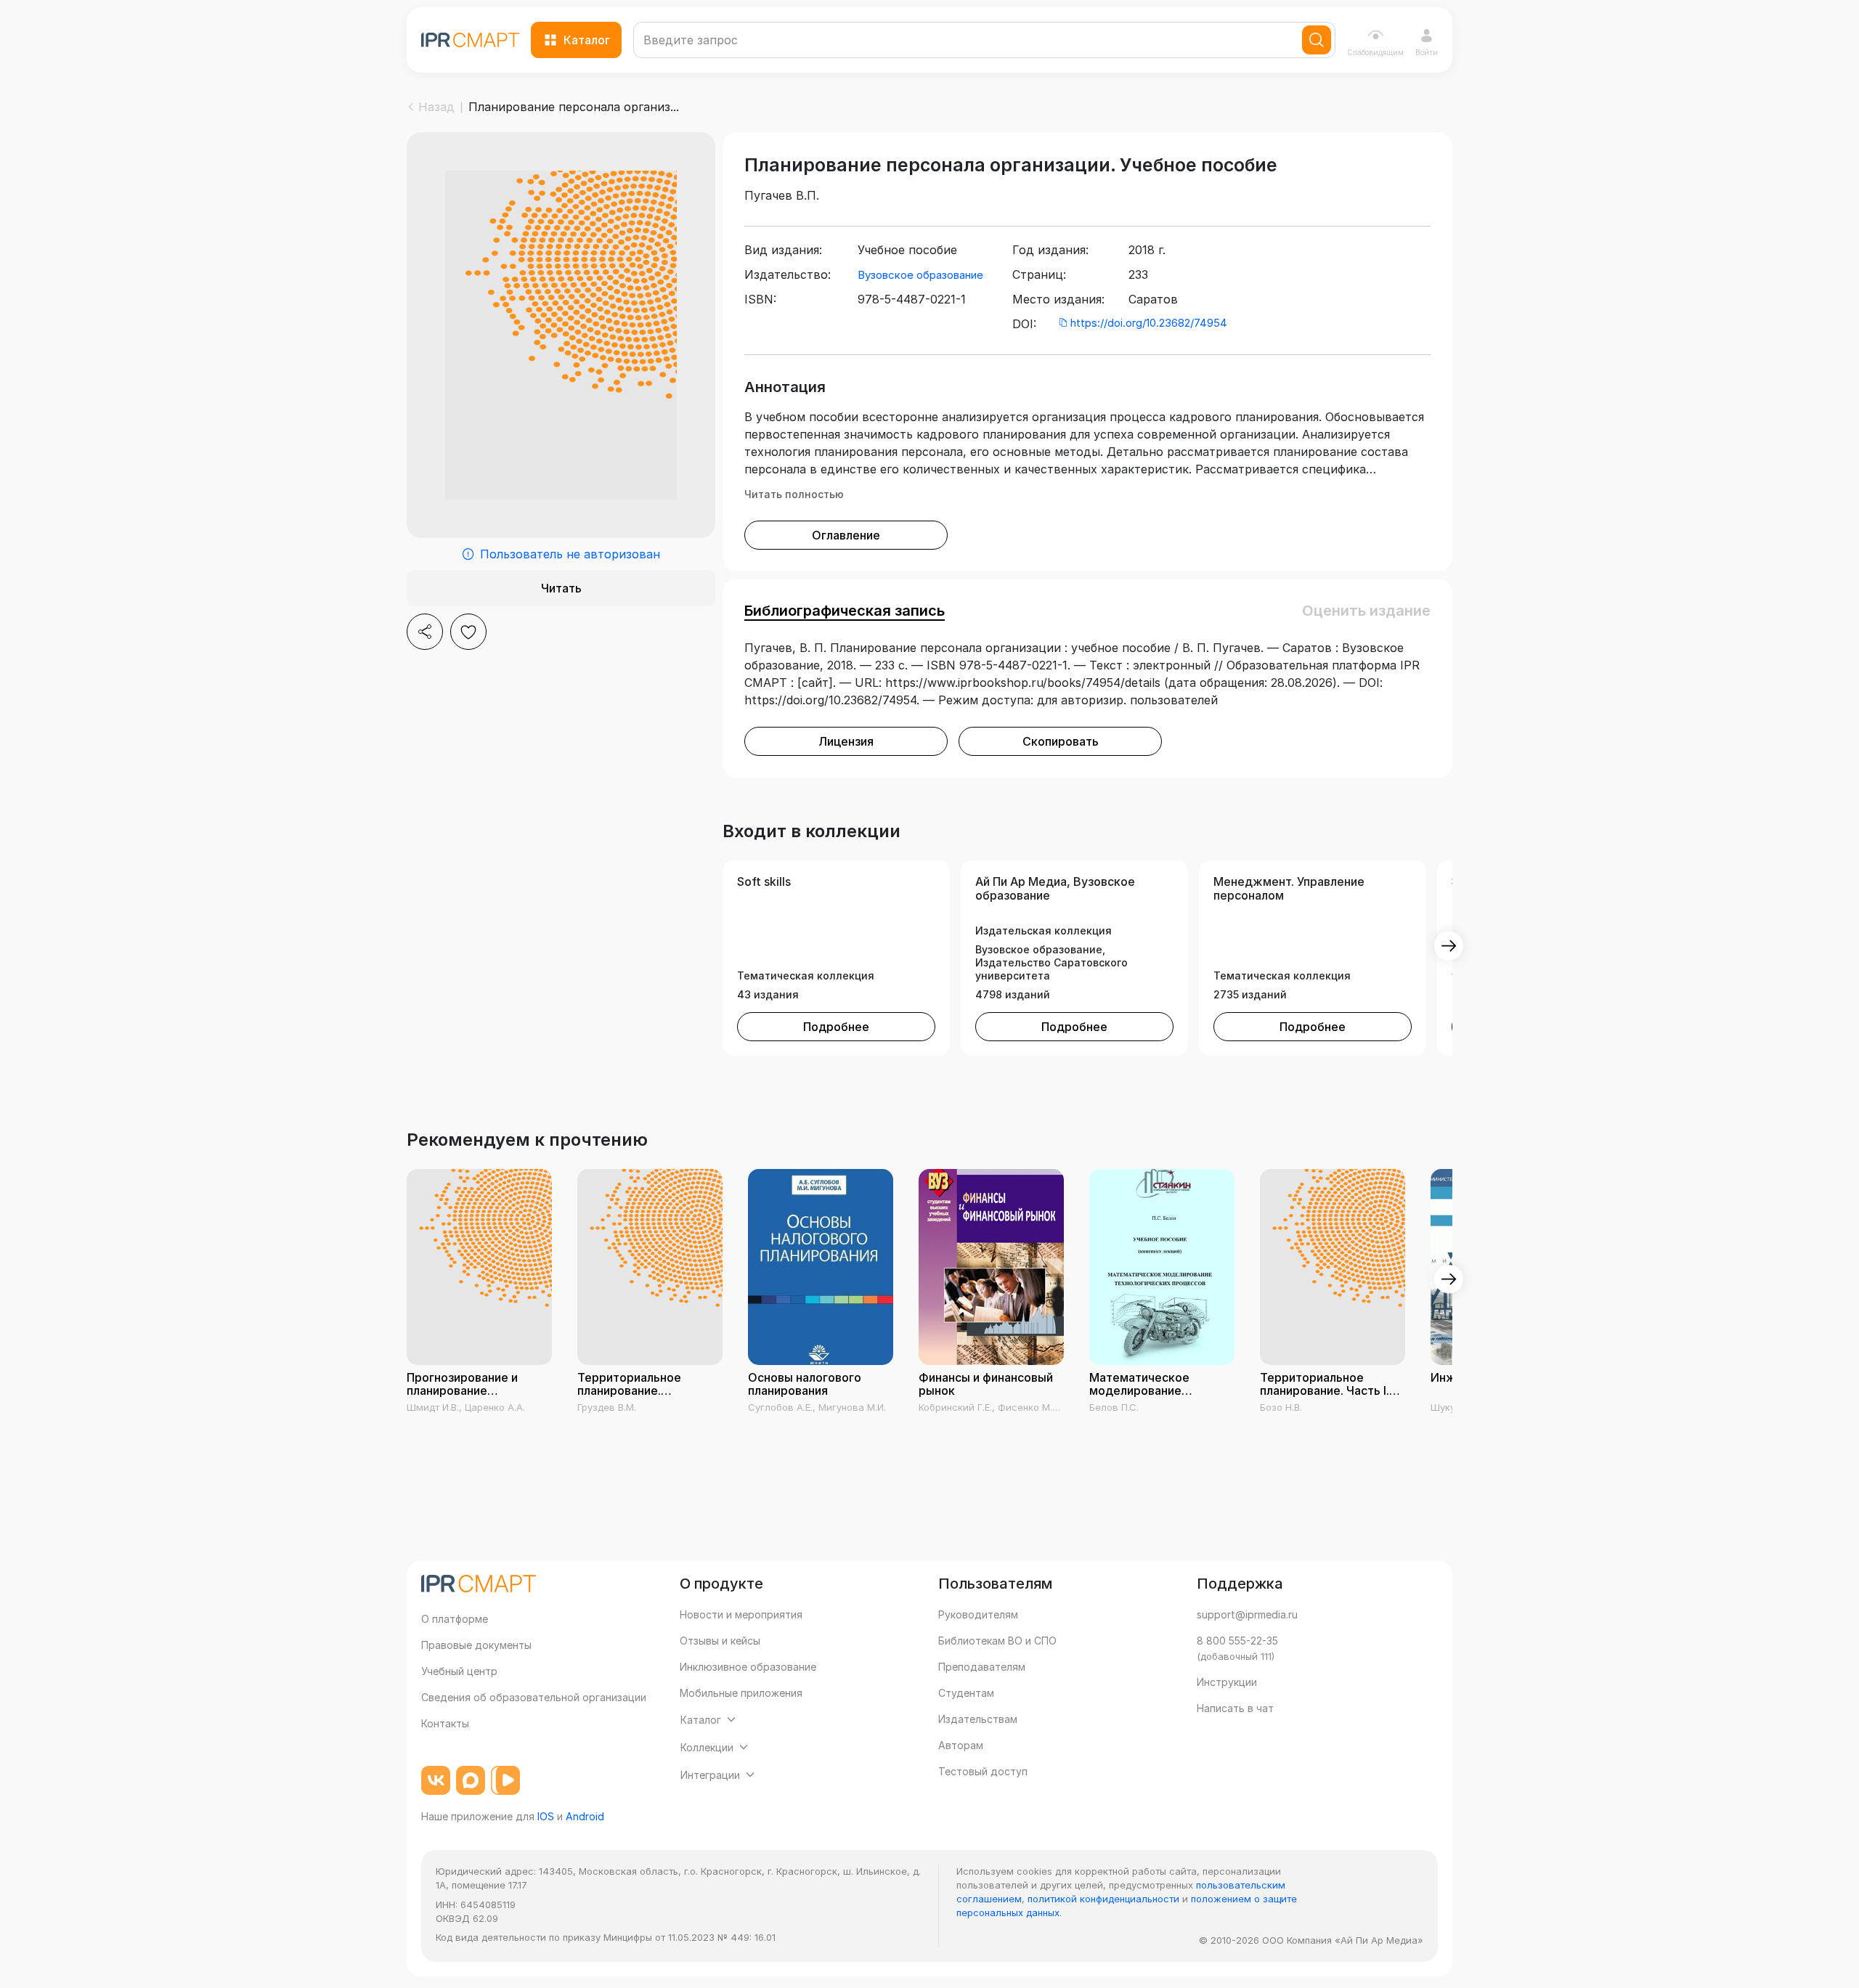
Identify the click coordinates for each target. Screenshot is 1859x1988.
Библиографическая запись (845, 611)
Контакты (445, 1723)
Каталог (587, 40)
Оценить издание (1366, 611)
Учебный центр (459, 1671)
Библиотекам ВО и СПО (997, 1641)
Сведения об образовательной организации (534, 1697)
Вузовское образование (920, 275)
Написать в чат (1235, 1708)
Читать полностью (794, 494)
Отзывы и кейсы (720, 1641)
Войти (1427, 52)
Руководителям (978, 1614)
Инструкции (1227, 1682)
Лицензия (846, 741)
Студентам (966, 1693)
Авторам (961, 1745)
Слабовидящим (1375, 52)
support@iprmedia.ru (1247, 1614)
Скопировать (1061, 741)
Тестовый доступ (983, 1771)
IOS (546, 1816)
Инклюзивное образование (748, 1667)
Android (585, 1816)
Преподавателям (982, 1667)
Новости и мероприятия (741, 1614)
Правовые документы (476, 1645)
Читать (561, 588)
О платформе (455, 1619)
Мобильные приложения (741, 1693)
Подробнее (836, 1027)
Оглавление (846, 535)
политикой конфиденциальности (1103, 1899)
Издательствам (978, 1719)
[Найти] (1317, 40)
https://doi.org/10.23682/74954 (1149, 323)
